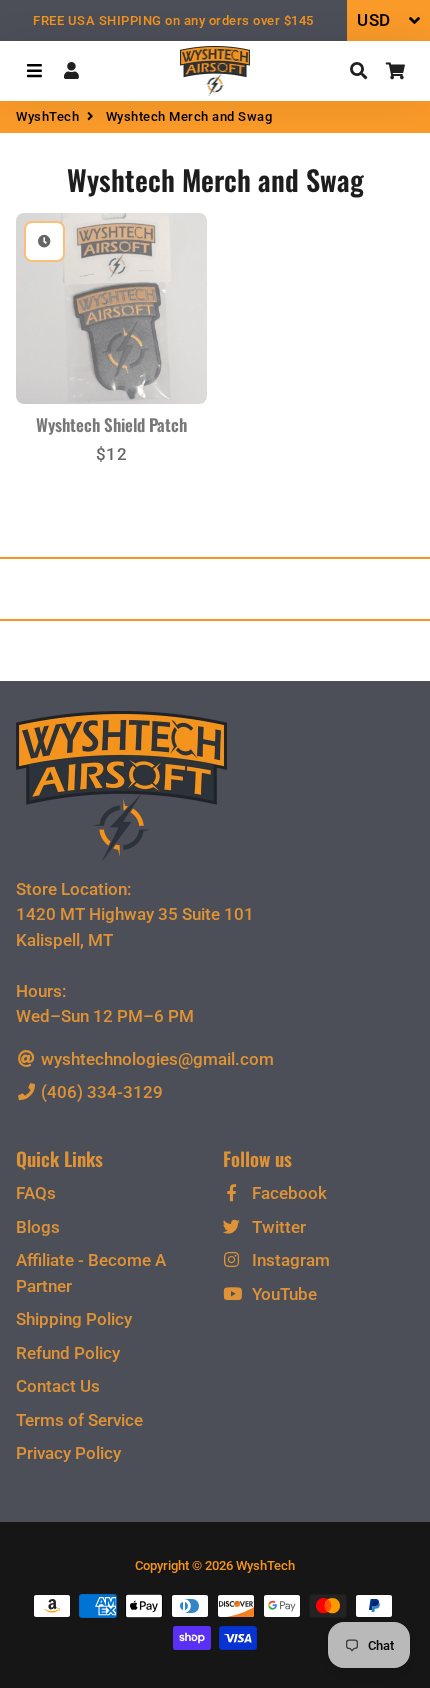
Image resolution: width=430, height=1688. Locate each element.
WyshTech (47, 116)
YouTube (282, 1294)
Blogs (38, 1227)
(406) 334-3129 (100, 1092)
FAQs (36, 1193)
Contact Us (58, 1386)
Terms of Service (79, 1420)
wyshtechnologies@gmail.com (155, 1059)
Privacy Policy (68, 1453)
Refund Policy (68, 1353)
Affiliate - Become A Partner (91, 1273)
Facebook (287, 1193)
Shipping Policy (74, 1319)
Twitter (277, 1227)
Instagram (289, 1260)
